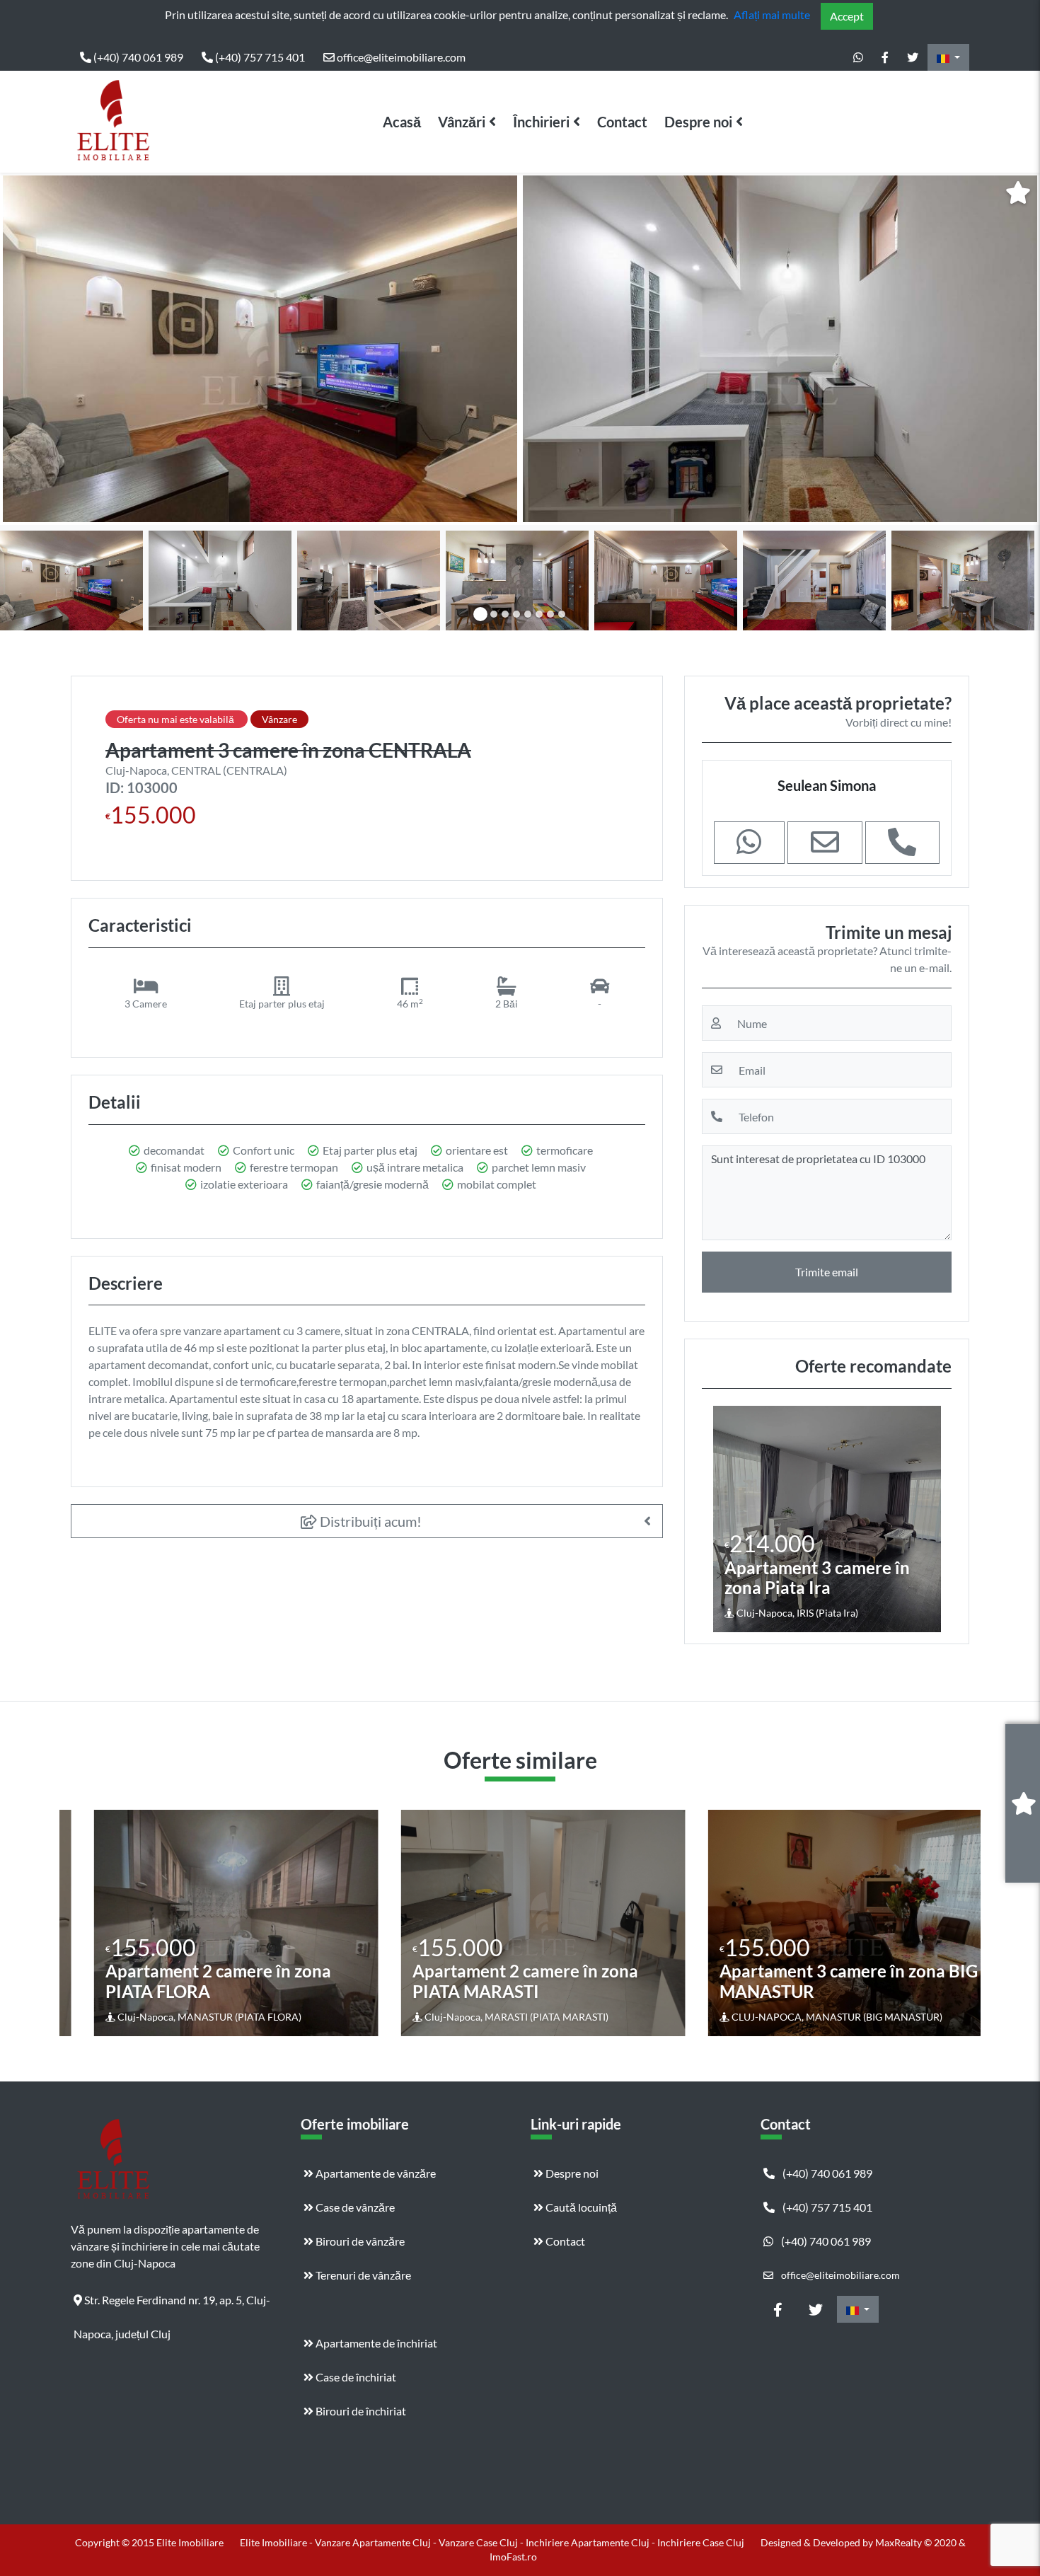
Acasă (402, 122)
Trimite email (827, 1272)
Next (1018, 349)
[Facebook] (885, 57)
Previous (25, 349)
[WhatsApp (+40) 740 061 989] (858, 57)
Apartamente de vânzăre (375, 2173)
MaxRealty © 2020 (917, 2542)
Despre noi (698, 122)
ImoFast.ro (513, 2557)
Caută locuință (580, 2207)
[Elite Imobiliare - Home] (113, 122)
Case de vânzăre (354, 2207)
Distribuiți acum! (369, 1521)
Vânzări (462, 122)
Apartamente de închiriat (375, 2343)
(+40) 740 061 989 (137, 57)
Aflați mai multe (772, 15)
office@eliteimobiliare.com (400, 57)
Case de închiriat (355, 2377)
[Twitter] (913, 57)
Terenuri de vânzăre (362, 2275)
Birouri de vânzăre (359, 2241)
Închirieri (541, 122)
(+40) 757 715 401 (259, 57)
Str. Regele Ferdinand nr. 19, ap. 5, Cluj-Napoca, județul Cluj (172, 2305)
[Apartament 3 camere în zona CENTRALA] (260, 349)
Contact (622, 122)
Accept (847, 16)
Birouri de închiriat (360, 2411)
